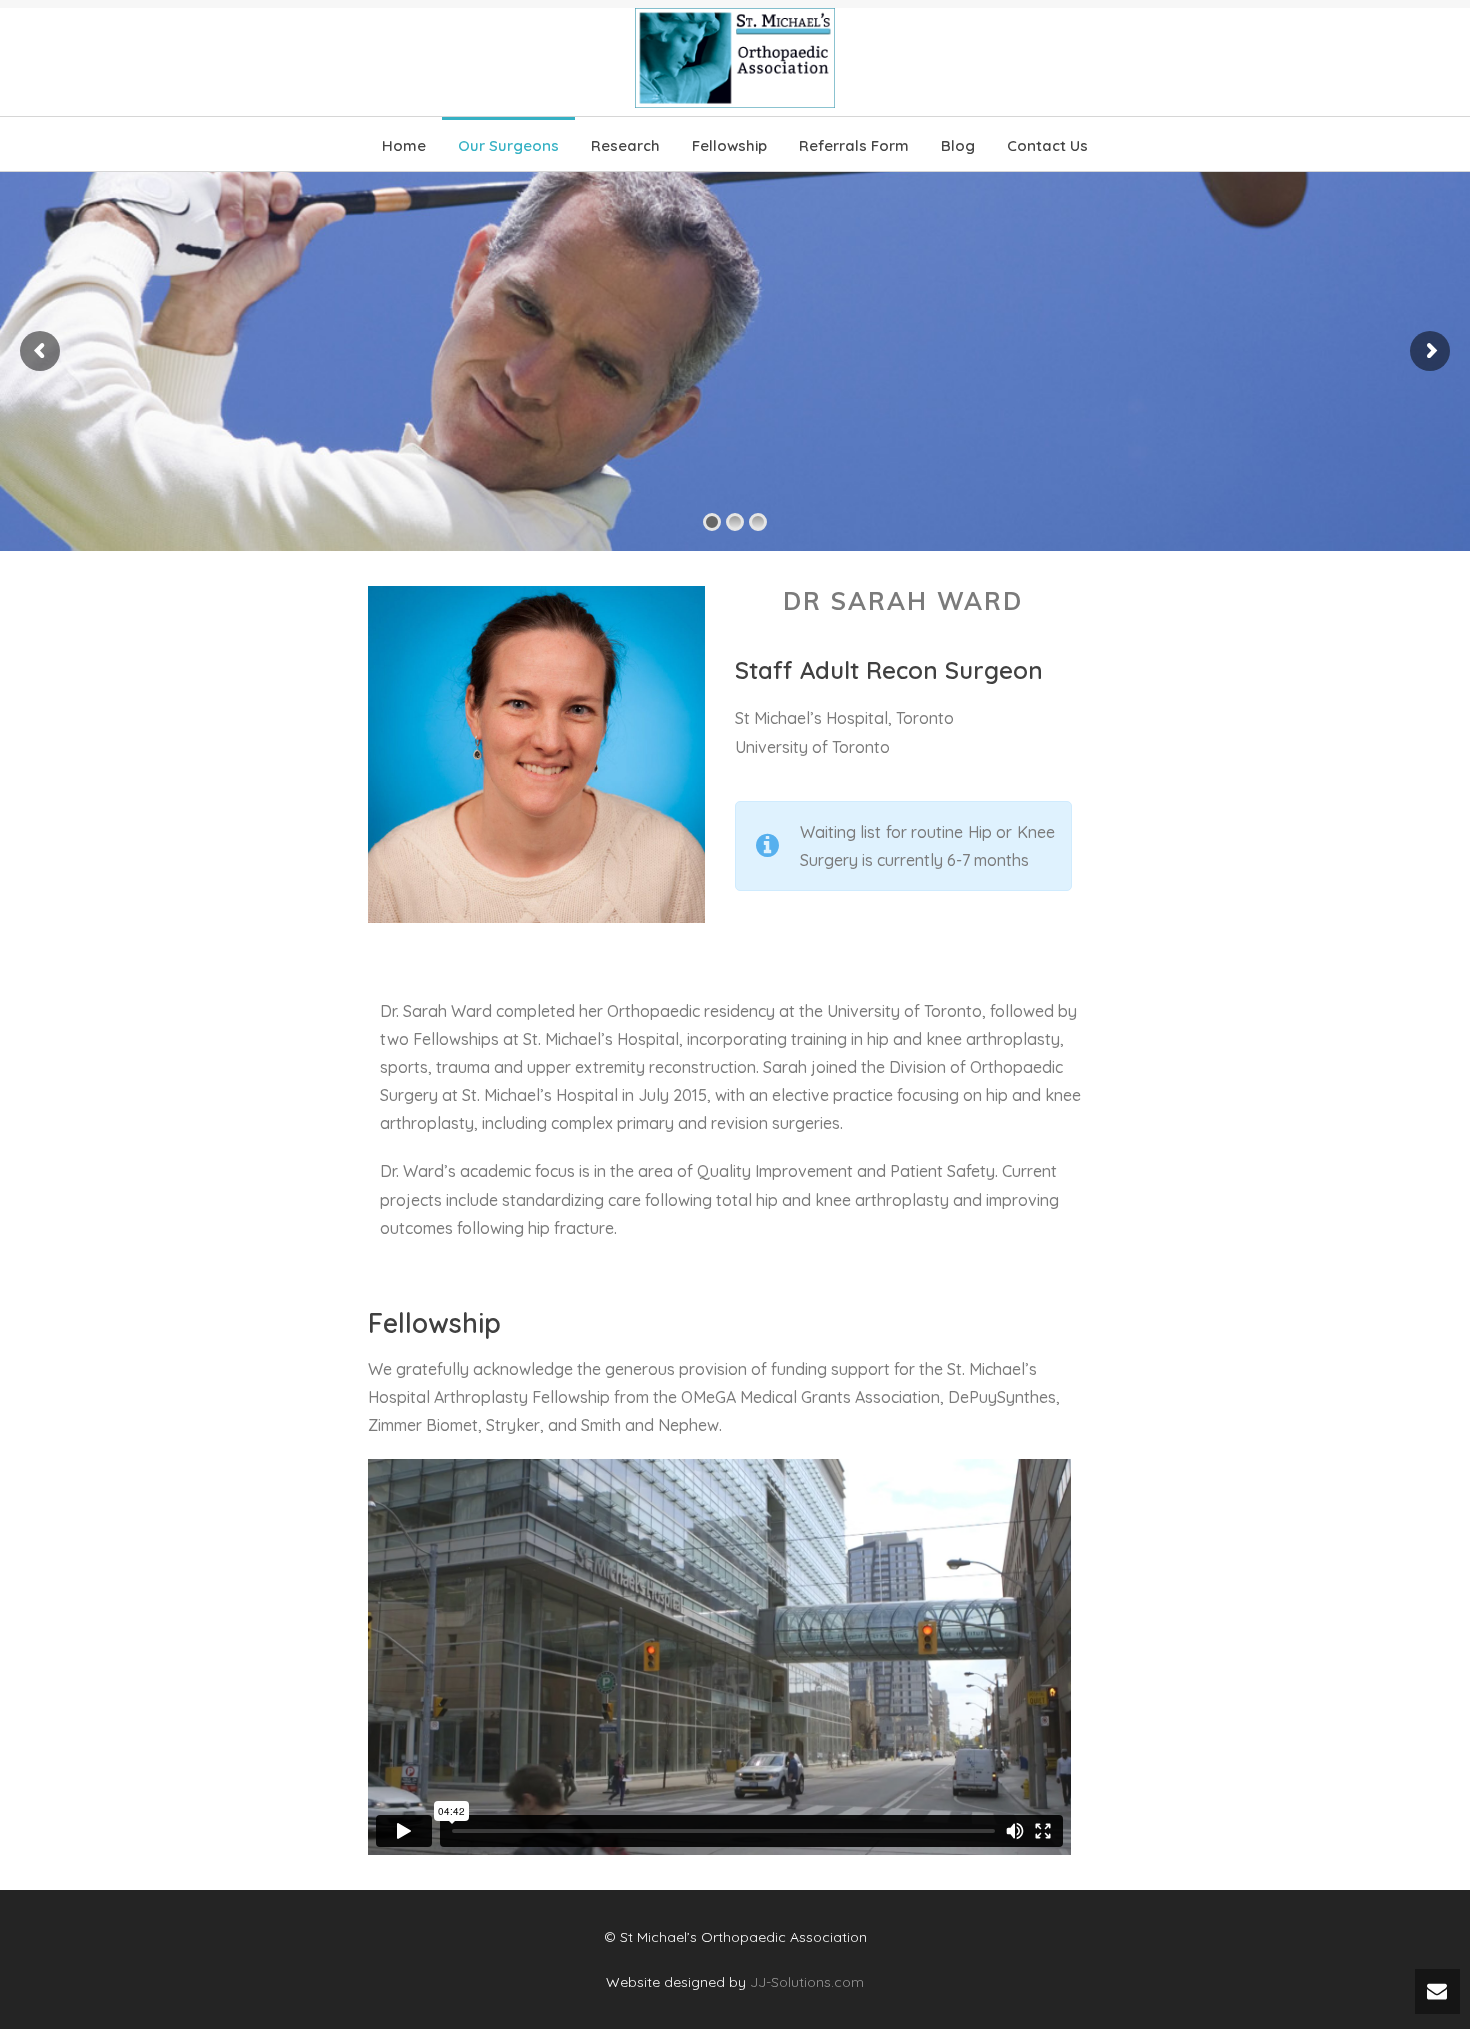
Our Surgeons (508, 145)
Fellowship (729, 145)
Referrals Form (854, 145)
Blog (958, 145)
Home (404, 145)
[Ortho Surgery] (735, 58)
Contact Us (1047, 145)
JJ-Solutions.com (807, 1982)
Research (625, 145)
